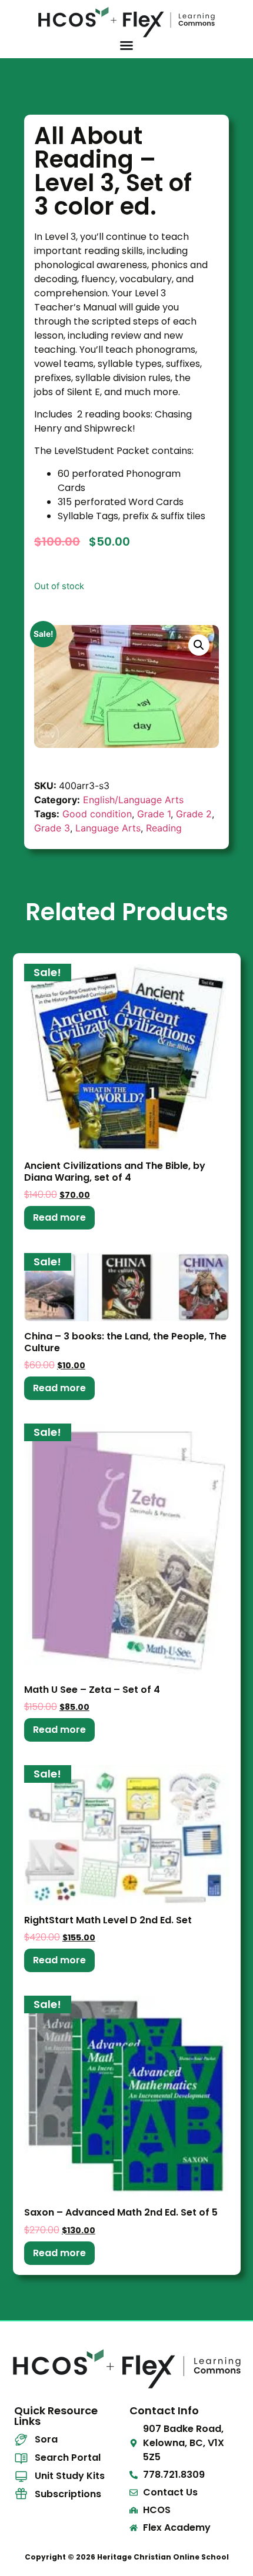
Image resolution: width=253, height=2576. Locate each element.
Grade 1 (154, 814)
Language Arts (108, 828)
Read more (59, 1217)
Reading (164, 828)
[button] (199, 645)
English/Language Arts (133, 800)
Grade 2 (194, 814)
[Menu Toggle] (126, 45)
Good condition (97, 814)
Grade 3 (52, 828)
